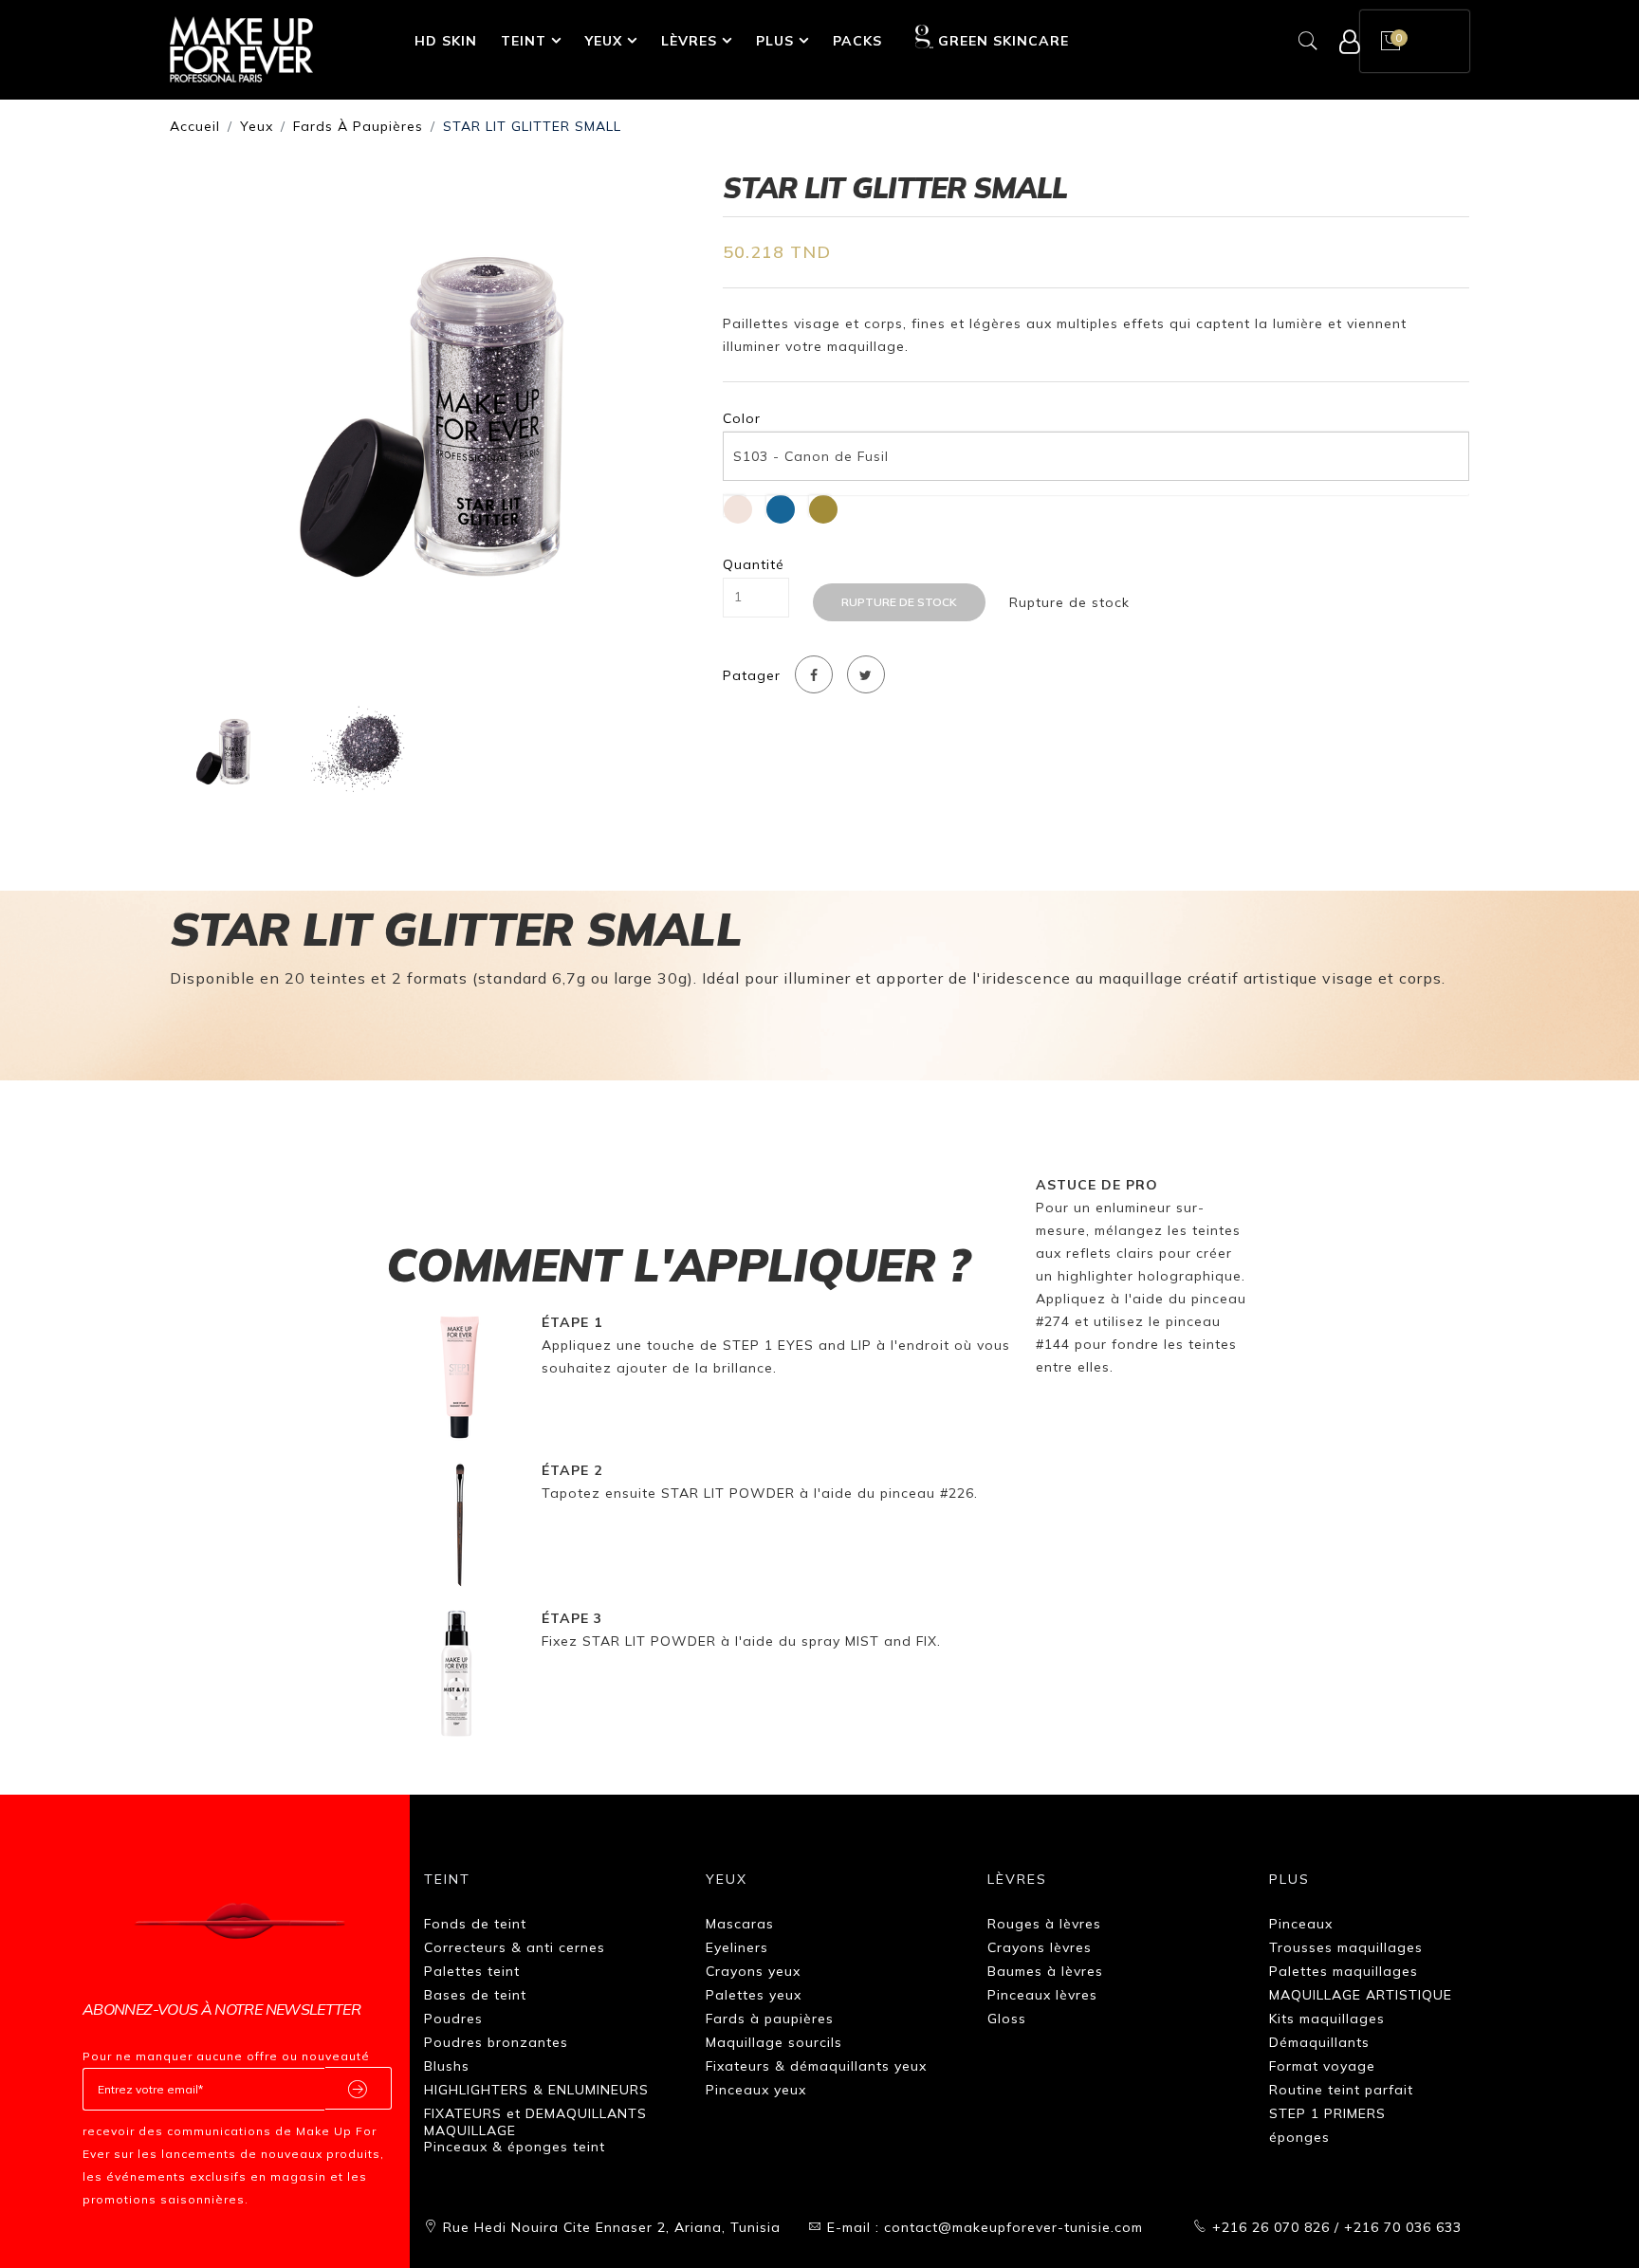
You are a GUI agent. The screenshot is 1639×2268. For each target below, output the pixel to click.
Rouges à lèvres (1044, 1924)
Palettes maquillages (1344, 1971)
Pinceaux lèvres (1042, 1995)
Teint (524, 41)
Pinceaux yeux (756, 2090)
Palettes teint (472, 1971)
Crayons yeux (753, 1971)
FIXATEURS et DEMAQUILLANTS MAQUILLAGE (535, 2122)
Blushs (447, 2066)
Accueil (195, 126)
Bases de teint (475, 1995)
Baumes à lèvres (1045, 1971)
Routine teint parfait (1341, 2090)
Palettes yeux (754, 1995)
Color (742, 419)
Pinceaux (1301, 1924)
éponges (1299, 2137)
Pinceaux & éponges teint (515, 2147)
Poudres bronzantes (496, 2042)
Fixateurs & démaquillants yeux (816, 2066)
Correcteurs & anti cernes (515, 1947)
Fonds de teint (475, 1924)
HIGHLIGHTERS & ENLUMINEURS (536, 2090)
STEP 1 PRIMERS (1327, 2113)
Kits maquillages (1327, 2019)
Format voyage (1322, 2066)
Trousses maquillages (1346, 1947)
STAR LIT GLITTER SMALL (532, 126)
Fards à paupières (358, 126)
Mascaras (740, 1924)
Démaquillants (1319, 2042)
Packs (857, 41)
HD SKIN (446, 41)
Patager (752, 676)
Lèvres (689, 41)
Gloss (1007, 2019)
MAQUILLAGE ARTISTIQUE (1361, 1995)
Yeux (604, 41)
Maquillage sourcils (774, 2042)
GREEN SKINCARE (1003, 41)
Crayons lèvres (1040, 1947)
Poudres (453, 2019)
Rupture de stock (899, 602)
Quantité (754, 565)
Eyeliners (737, 1947)
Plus (775, 41)
